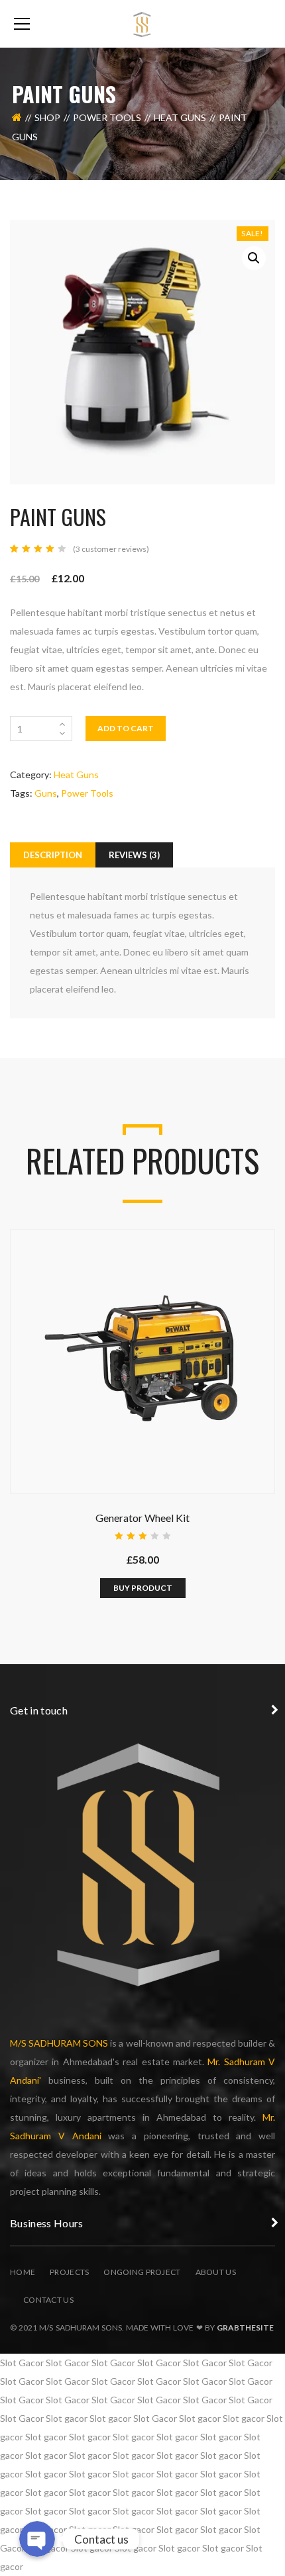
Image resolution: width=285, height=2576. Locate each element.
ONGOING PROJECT (142, 2272)
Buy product (143, 1588)
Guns (46, 793)
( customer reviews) (111, 549)
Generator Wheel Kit (142, 1518)
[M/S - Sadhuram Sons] (142, 23)
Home (23, 2272)
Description (53, 855)
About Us (216, 2272)
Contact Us (48, 2300)
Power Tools (107, 117)
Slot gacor (67, 2418)
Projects (69, 2272)
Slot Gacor (22, 2363)
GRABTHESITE (245, 2328)
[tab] (53, 855)
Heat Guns (180, 117)
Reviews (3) (134, 855)
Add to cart (126, 728)
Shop (47, 117)
